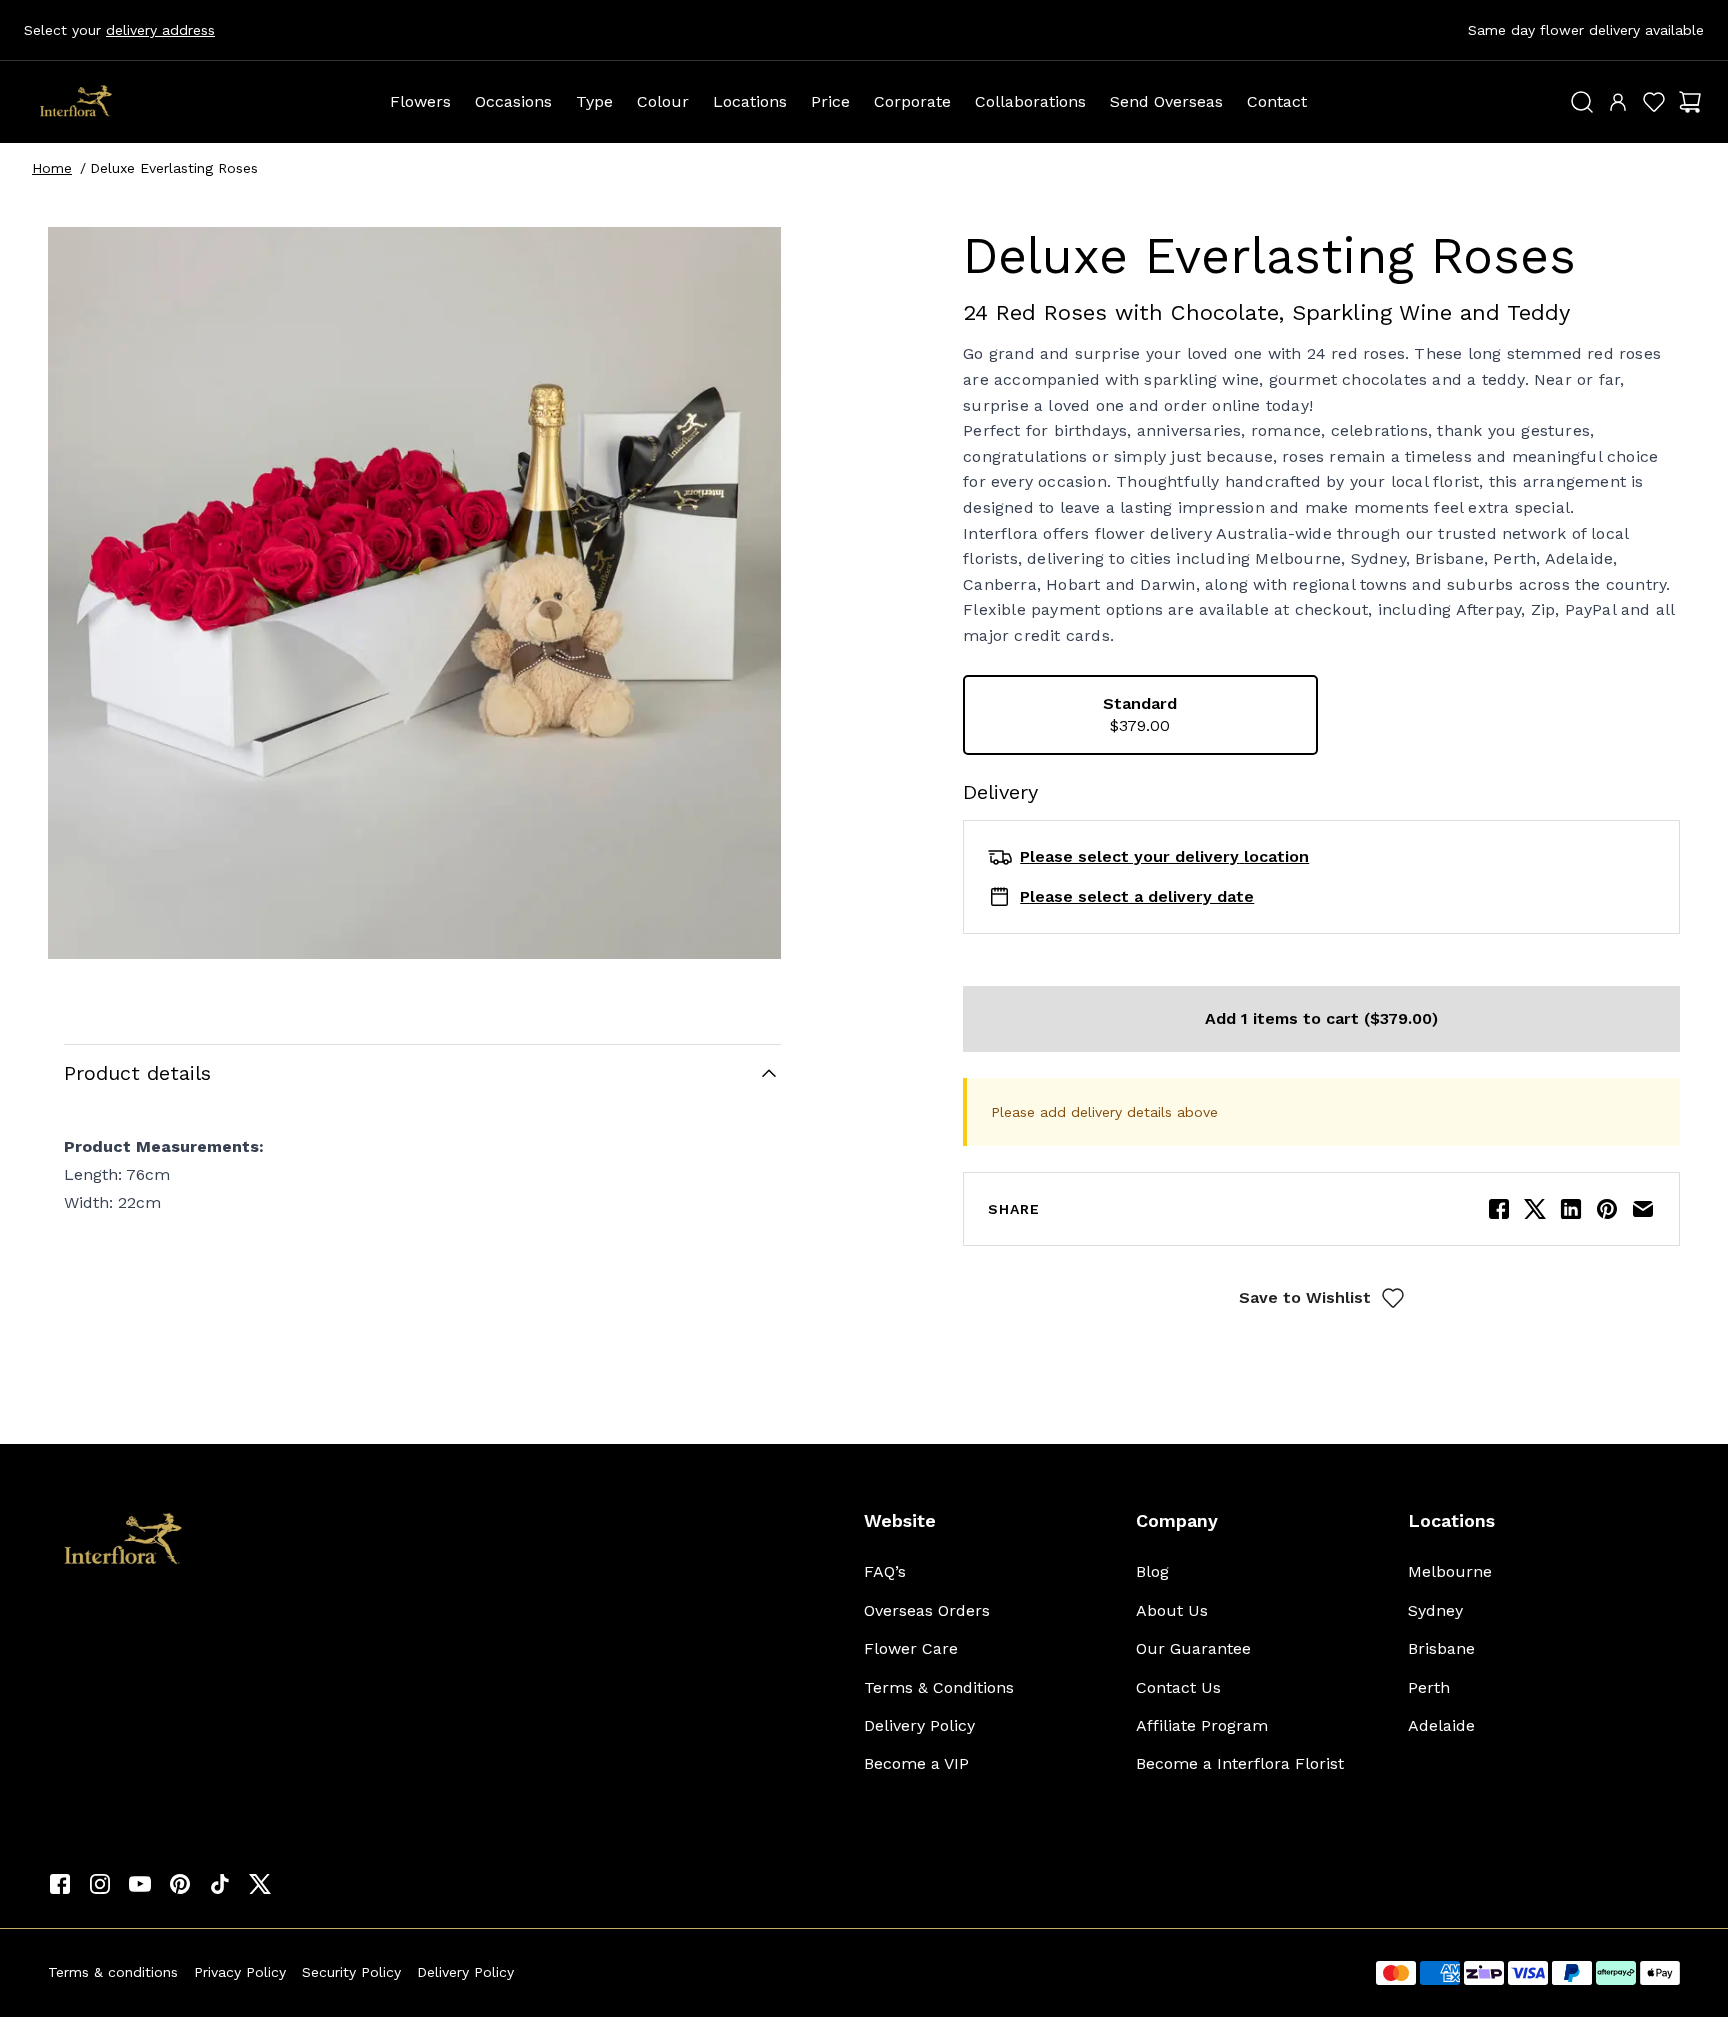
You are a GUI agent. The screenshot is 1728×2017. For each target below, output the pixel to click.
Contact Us (1178, 1687)
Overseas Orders (927, 1610)
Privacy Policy (240, 1972)
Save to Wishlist (1305, 1297)
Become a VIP (916, 1763)
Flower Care (911, 1648)
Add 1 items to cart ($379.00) (1321, 1018)
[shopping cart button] (1690, 102)
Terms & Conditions (939, 1687)
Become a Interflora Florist (1240, 1763)
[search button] (1582, 102)
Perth (1429, 1687)
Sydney (1435, 1610)
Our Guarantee (1193, 1648)
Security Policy (351, 1972)
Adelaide (1441, 1725)
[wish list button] (1654, 102)
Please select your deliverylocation (1164, 856)
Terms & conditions (113, 1972)
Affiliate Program (1202, 1725)
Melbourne (1450, 1571)
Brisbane (1441, 1648)
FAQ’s (885, 1571)
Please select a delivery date (1137, 896)
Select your (119, 30)
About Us (1172, 1610)
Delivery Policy (919, 1725)
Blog (1152, 1571)
